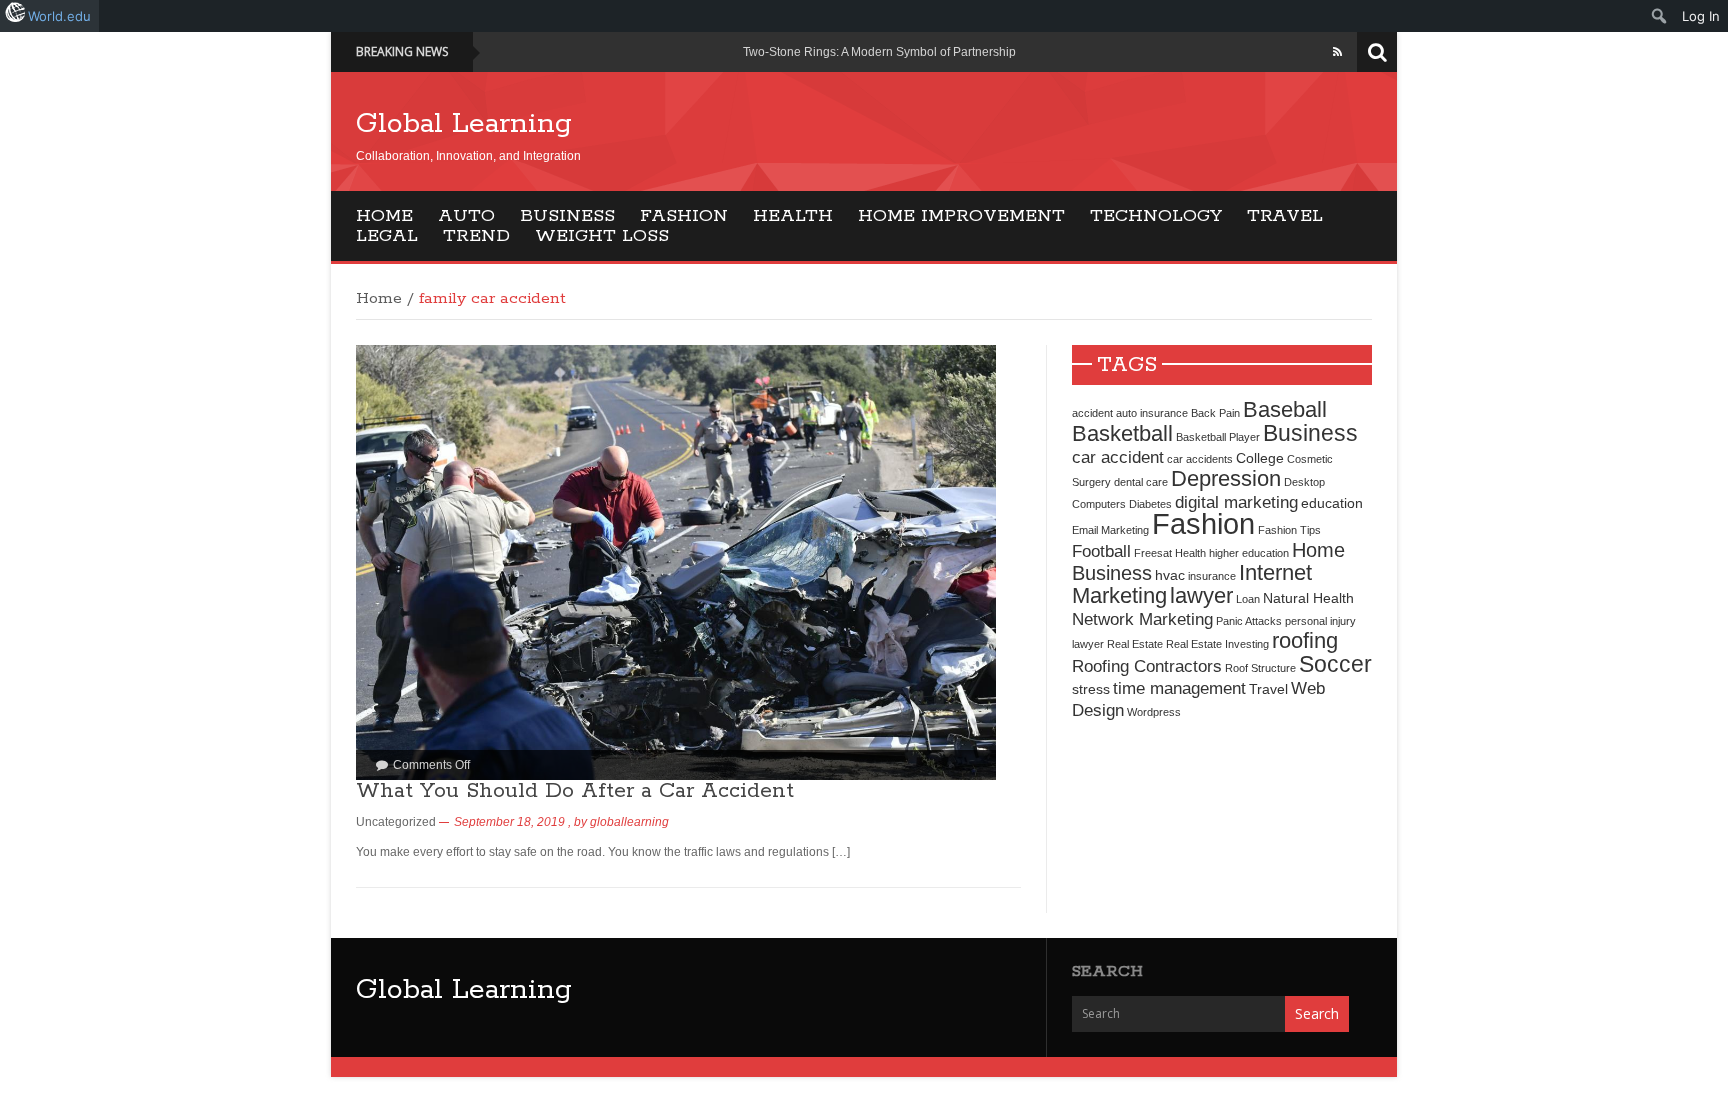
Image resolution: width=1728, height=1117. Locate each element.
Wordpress (1154, 712)
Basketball (1122, 433)
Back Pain (1215, 413)
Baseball (1285, 409)
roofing (1305, 640)
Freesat (1153, 553)
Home (384, 216)
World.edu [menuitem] (59, 16)
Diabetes (1150, 504)
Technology (1156, 216)
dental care (1141, 482)
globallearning (629, 822)
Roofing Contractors (1147, 666)
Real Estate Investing (1217, 644)
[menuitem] (1659, 16)
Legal (387, 236)
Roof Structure (1260, 668)
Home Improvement (961, 216)
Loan (1248, 599)
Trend (476, 236)
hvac (1170, 575)
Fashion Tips (1289, 530)
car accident (1118, 457)
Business (567, 216)
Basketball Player (1218, 437)
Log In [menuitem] (1701, 16)
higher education (1249, 553)
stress (1091, 689)
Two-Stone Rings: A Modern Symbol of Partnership (879, 52)
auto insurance (1152, 413)
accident (1092, 413)
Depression (1226, 478)
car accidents (1200, 459)
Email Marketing (1110, 530)
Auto (466, 216)
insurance (1212, 576)
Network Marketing (1142, 619)
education (1332, 503)
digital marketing (1236, 502)
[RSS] (1337, 52)
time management (1179, 688)
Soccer (1335, 664)
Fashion (684, 216)
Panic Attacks (1249, 621)
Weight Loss (602, 236)
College (1260, 458)
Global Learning (464, 124)
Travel (1285, 216)
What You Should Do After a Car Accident (575, 791)
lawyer (1201, 595)
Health (793, 216)
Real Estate (1135, 644)
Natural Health (1308, 598)
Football (1101, 551)
